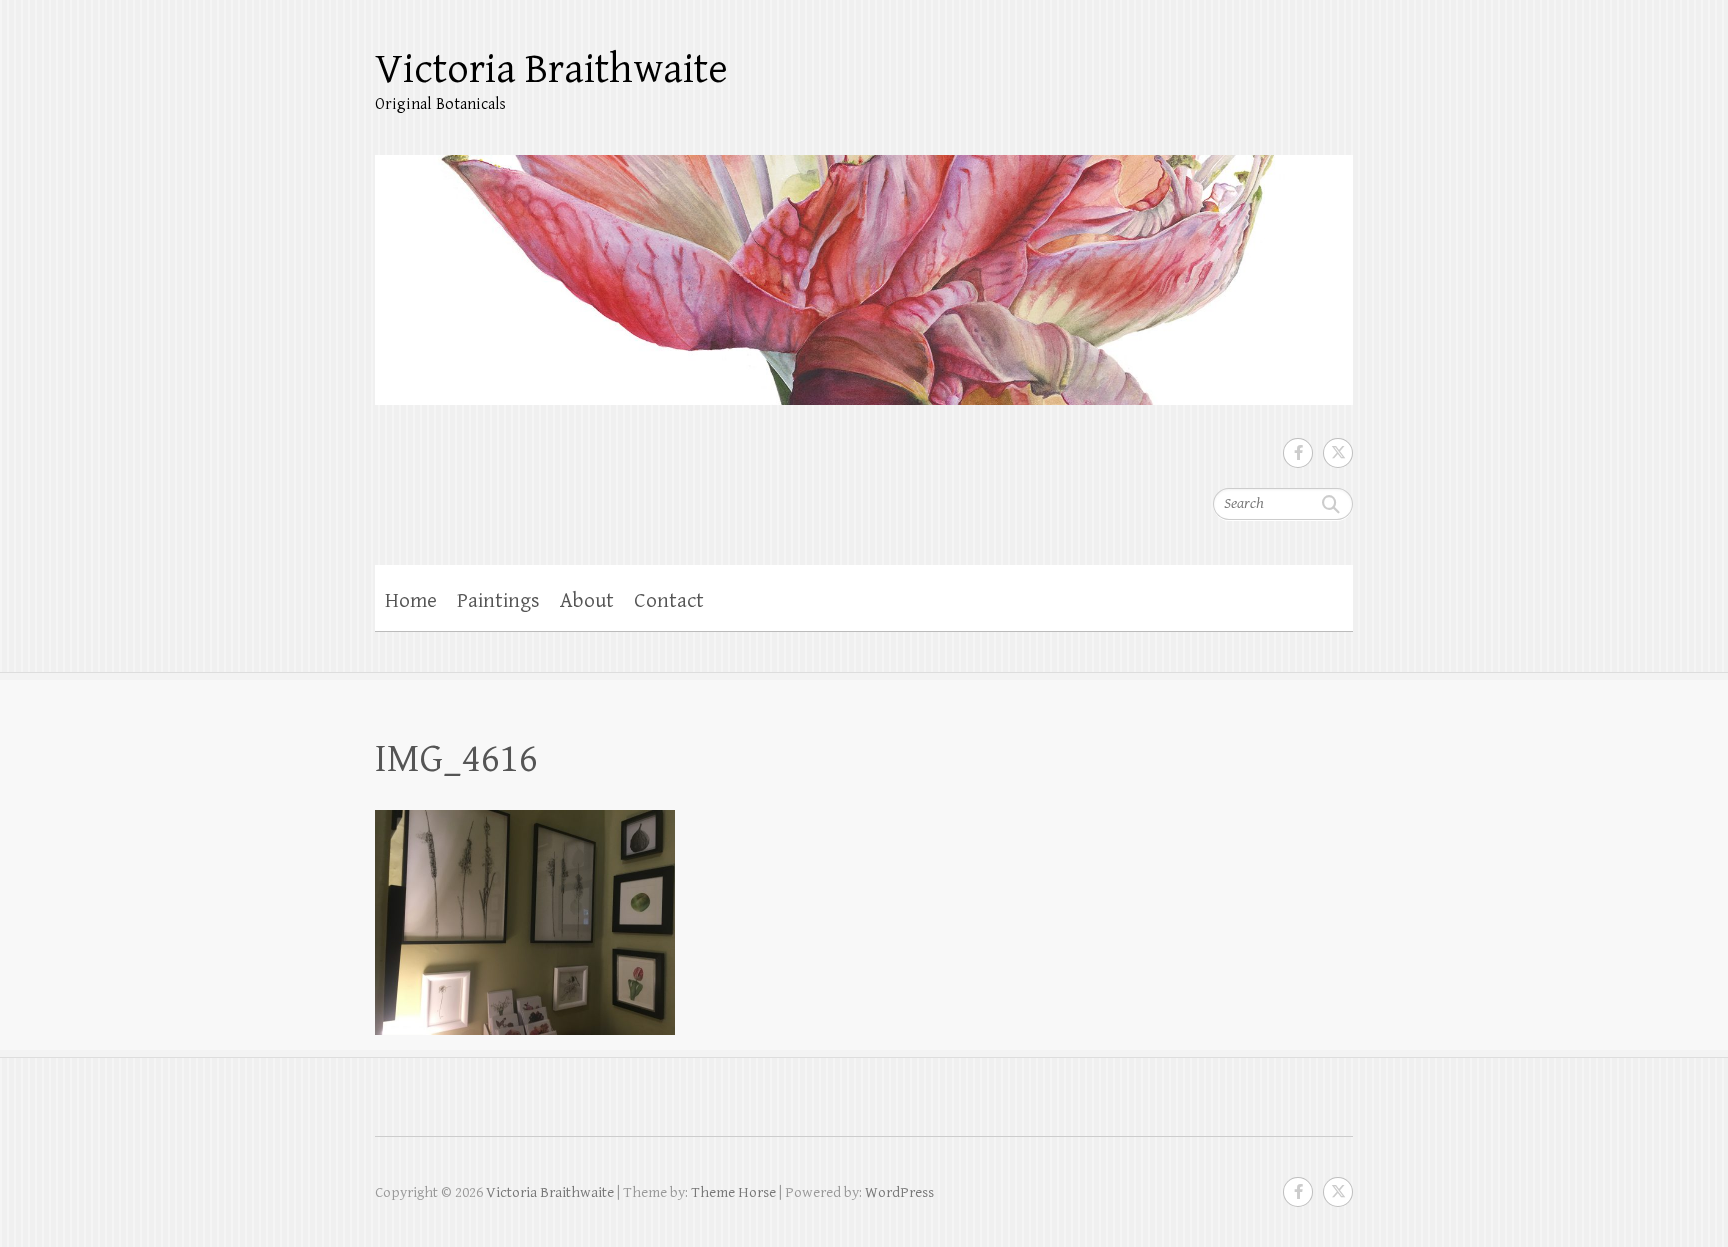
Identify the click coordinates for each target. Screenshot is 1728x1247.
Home (411, 601)
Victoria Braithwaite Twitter (1338, 453)
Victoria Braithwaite (551, 69)
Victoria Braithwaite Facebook (1298, 453)
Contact (669, 601)
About (587, 601)
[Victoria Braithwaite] (864, 267)
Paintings (498, 601)
